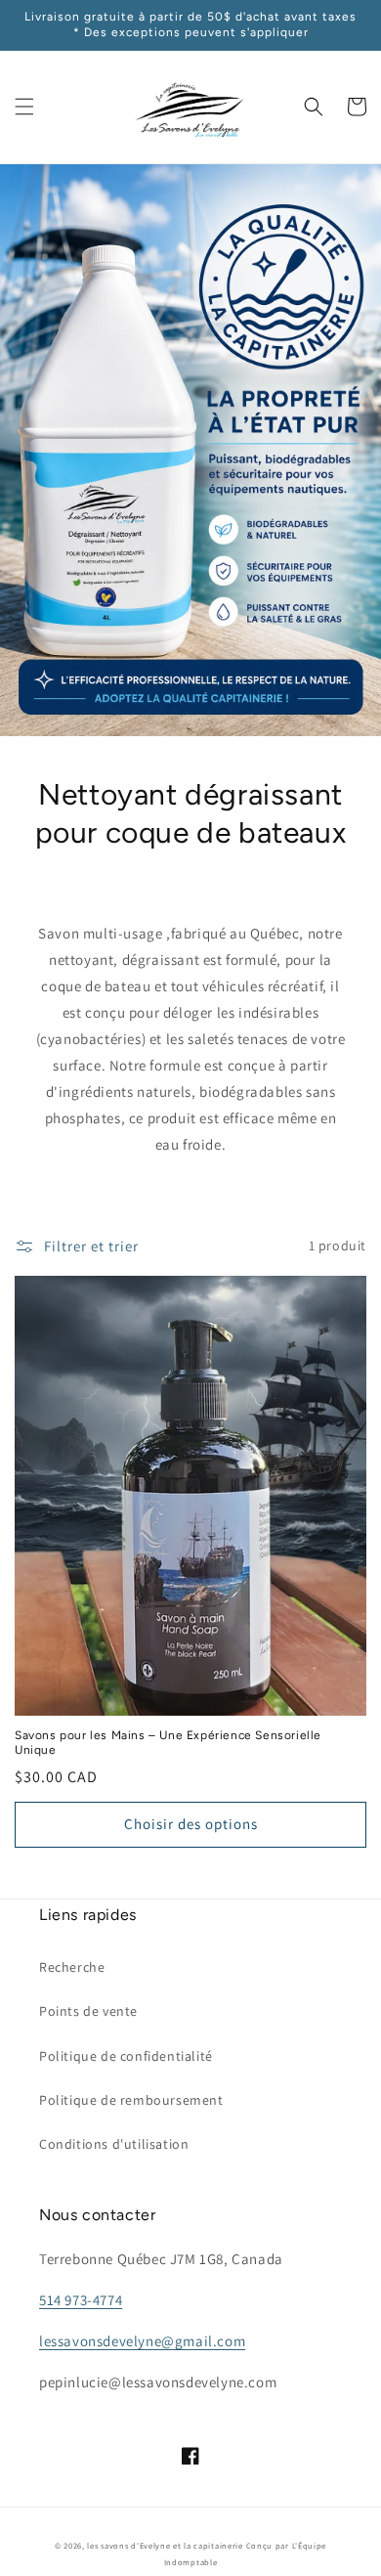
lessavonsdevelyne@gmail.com (142, 2341)
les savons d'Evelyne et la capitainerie (165, 2545)
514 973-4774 (81, 2300)
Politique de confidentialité (126, 2056)
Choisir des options (191, 1824)
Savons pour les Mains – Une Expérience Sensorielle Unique (168, 1743)
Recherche (72, 1967)
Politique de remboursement (131, 2100)
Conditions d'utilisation (114, 2144)
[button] (24, 107)
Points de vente (88, 2011)
